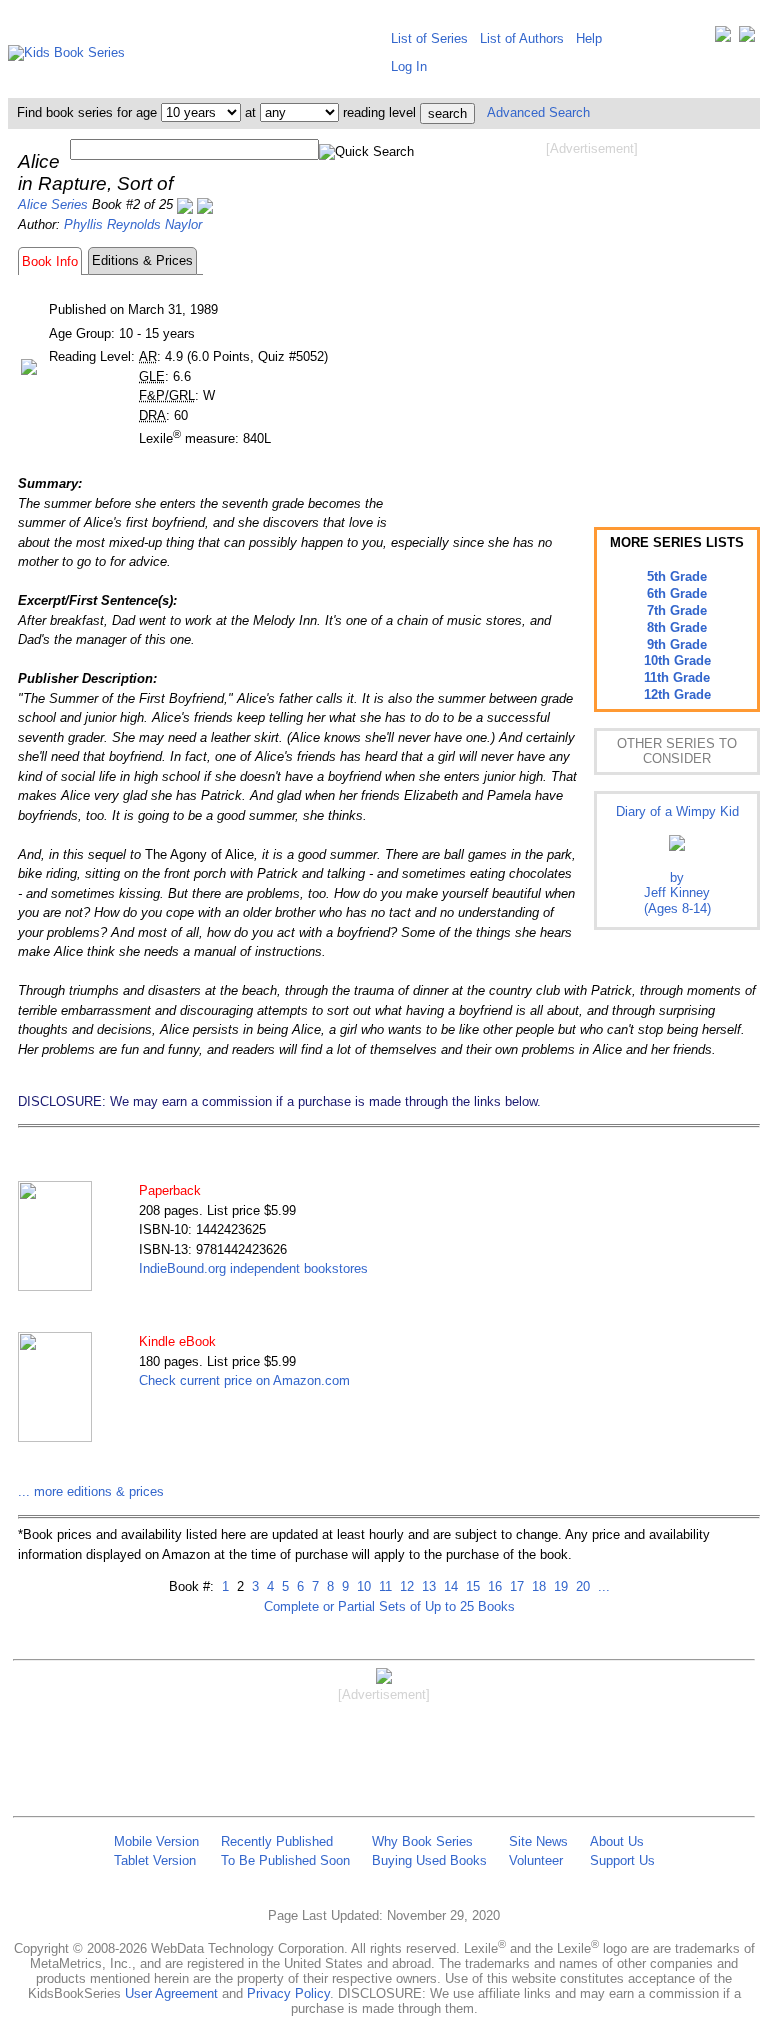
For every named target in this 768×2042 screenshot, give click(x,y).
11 (383, 1586)
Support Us (622, 1860)
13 (427, 1586)
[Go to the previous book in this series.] (185, 204)
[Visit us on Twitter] (723, 38)
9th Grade (677, 644)
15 (471, 1586)
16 (493, 1586)
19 (559, 1586)
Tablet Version (155, 1860)
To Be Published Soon (285, 1860)
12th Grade (677, 694)
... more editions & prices (91, 1491)
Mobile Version (156, 1841)
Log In (409, 66)
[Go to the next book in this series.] (205, 204)
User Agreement (171, 1993)
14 (449, 1586)
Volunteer (536, 1860)
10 (362, 1586)
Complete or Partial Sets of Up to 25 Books (389, 1606)
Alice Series (53, 204)
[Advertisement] (592, 318)
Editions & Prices (142, 260)
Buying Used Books (429, 1860)
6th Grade (677, 593)
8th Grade (677, 627)
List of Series (429, 38)
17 (515, 1586)
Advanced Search (538, 112)
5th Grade (677, 576)
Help (589, 38)
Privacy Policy (288, 1993)
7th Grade (677, 610)
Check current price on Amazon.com (244, 1380)
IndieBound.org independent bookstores (253, 1268)
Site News (538, 1841)
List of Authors (522, 38)
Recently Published (277, 1841)
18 (537, 1586)
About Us (617, 1841)
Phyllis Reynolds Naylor (133, 224)
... (602, 1586)
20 (581, 1586)
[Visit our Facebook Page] (747, 38)
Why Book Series (422, 1841)
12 (405, 1586)
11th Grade (677, 677)
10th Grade (677, 660)
